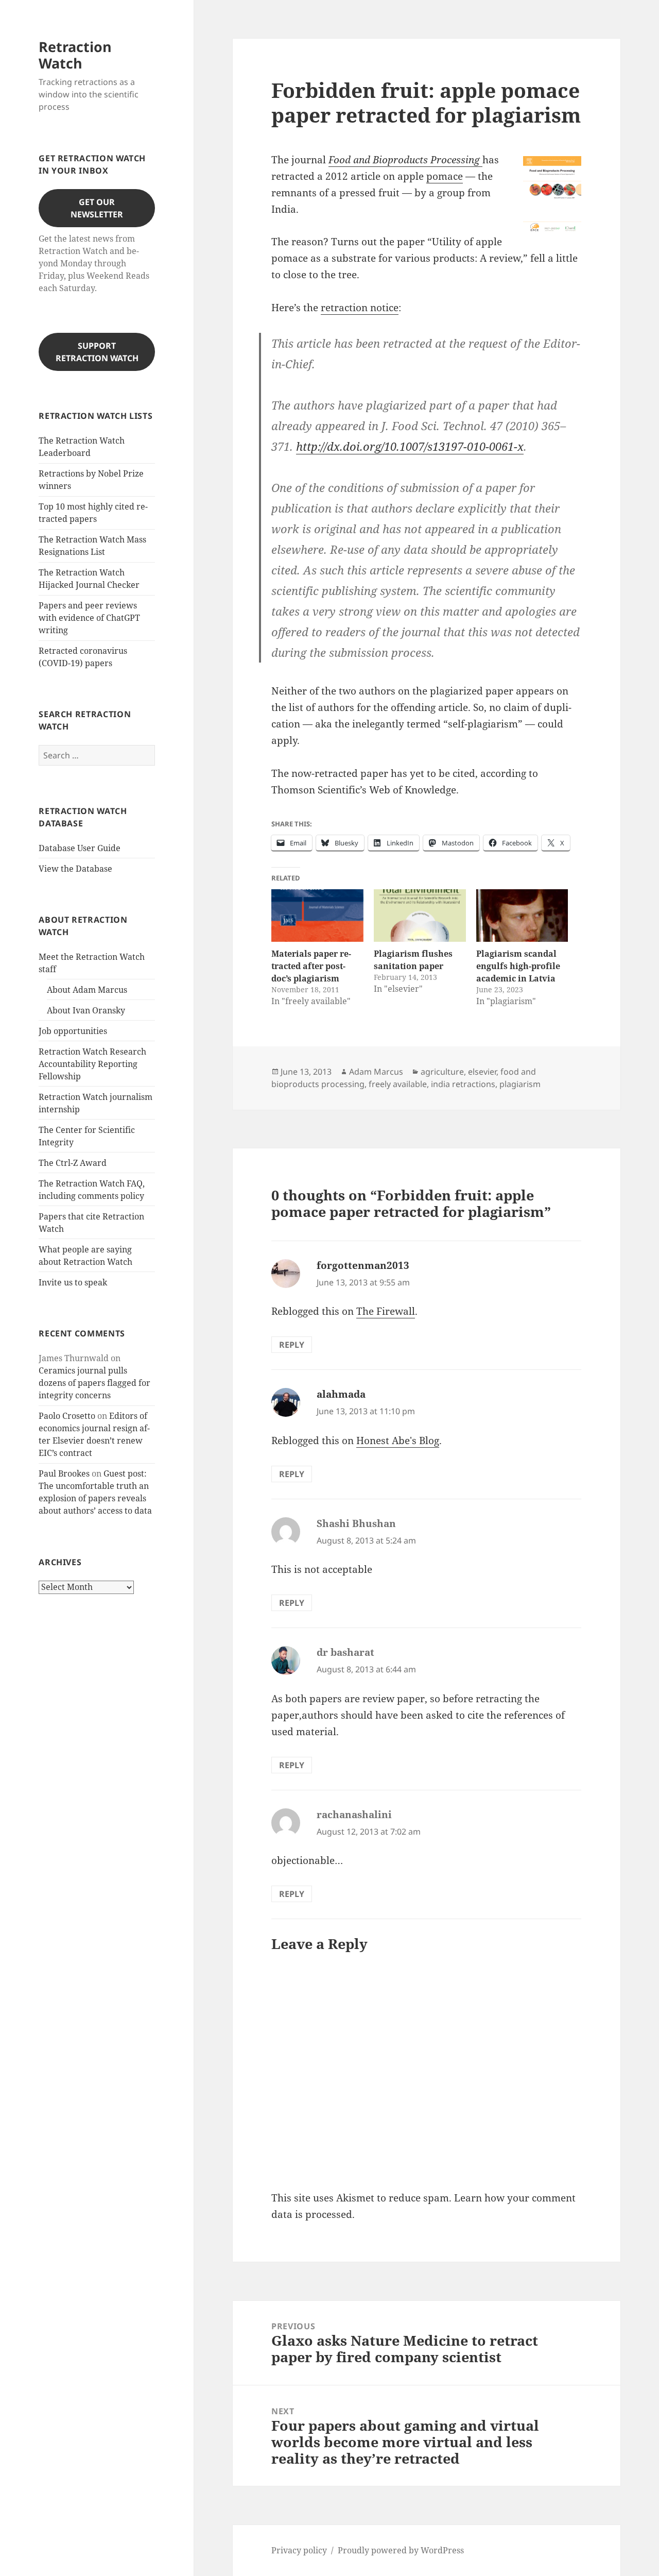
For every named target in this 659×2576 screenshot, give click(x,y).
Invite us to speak (73, 1282)
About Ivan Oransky (86, 1010)
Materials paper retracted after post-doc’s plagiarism (311, 966)
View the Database (75, 869)
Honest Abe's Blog (398, 1440)
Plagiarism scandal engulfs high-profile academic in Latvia (518, 966)
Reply (292, 1345)
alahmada (341, 1394)
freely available (398, 1084)
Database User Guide (80, 848)
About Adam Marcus (87, 990)
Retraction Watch (75, 55)
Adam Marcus (376, 1072)
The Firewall (386, 1311)
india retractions (463, 1084)
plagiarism (520, 1084)
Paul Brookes (64, 1473)
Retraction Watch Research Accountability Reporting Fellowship (92, 1064)
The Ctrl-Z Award (73, 1163)
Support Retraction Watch (97, 352)
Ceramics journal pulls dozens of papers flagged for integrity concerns (94, 1383)
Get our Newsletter (97, 208)
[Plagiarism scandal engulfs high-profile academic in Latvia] (522, 916)
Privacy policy (299, 2550)
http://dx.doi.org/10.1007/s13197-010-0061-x (410, 446)
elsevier (482, 1072)
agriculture (442, 1072)
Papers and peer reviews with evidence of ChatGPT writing (89, 618)
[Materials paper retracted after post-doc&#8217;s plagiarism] (317, 916)
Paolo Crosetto (67, 1416)
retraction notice (360, 308)
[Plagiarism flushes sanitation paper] (420, 916)
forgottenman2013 (363, 1265)
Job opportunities (73, 1031)
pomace (445, 176)
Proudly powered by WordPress (401, 2550)
